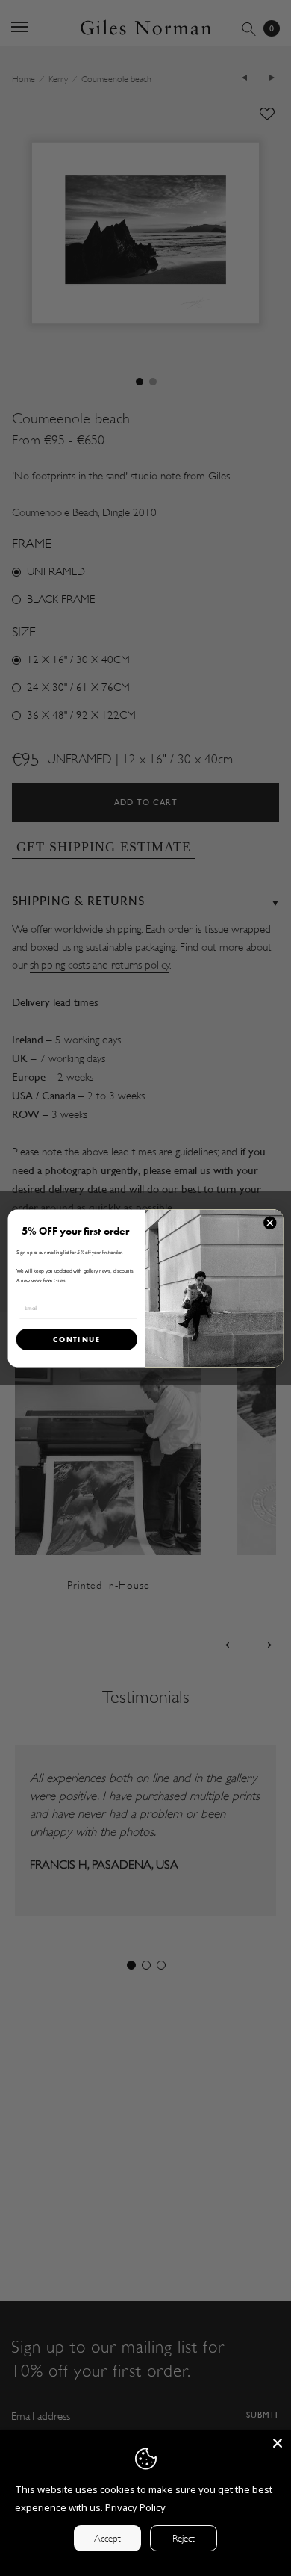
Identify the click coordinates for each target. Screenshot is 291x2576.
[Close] (278, 2443)
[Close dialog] (270, 1223)
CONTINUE (77, 1339)
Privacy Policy (135, 2507)
